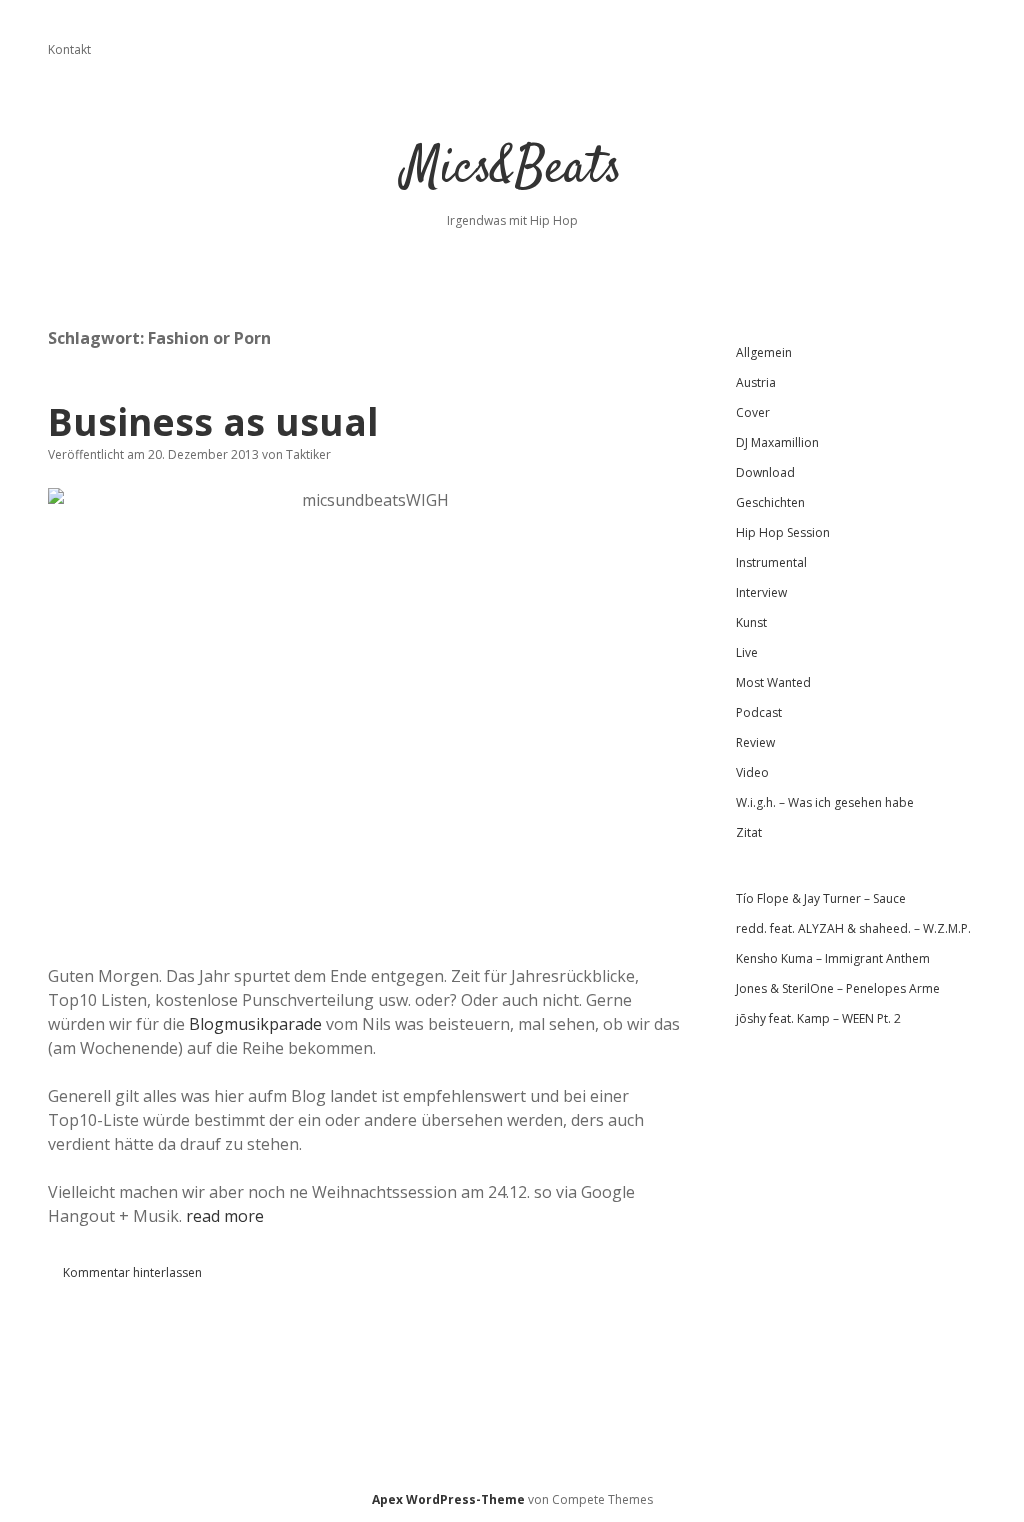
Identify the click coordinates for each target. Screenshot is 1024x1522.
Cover (753, 412)
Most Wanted (773, 682)
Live (747, 652)
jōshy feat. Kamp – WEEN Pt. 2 (818, 1018)
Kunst (751, 622)
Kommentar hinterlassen (132, 1272)
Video (752, 772)
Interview (761, 592)
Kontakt (69, 49)
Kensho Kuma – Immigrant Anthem (833, 958)
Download (765, 472)
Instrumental (771, 562)
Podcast (759, 712)
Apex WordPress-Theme (448, 1499)
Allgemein (764, 352)
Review (755, 742)
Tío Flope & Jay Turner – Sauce (821, 898)
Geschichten (770, 502)
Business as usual (213, 421)
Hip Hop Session (783, 532)
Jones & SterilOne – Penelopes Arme (838, 988)
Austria (756, 382)
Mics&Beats (512, 169)
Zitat (749, 832)
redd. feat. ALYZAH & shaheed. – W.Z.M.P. (853, 928)
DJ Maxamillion (777, 442)
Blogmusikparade (255, 1024)
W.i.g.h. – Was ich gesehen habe (825, 802)
